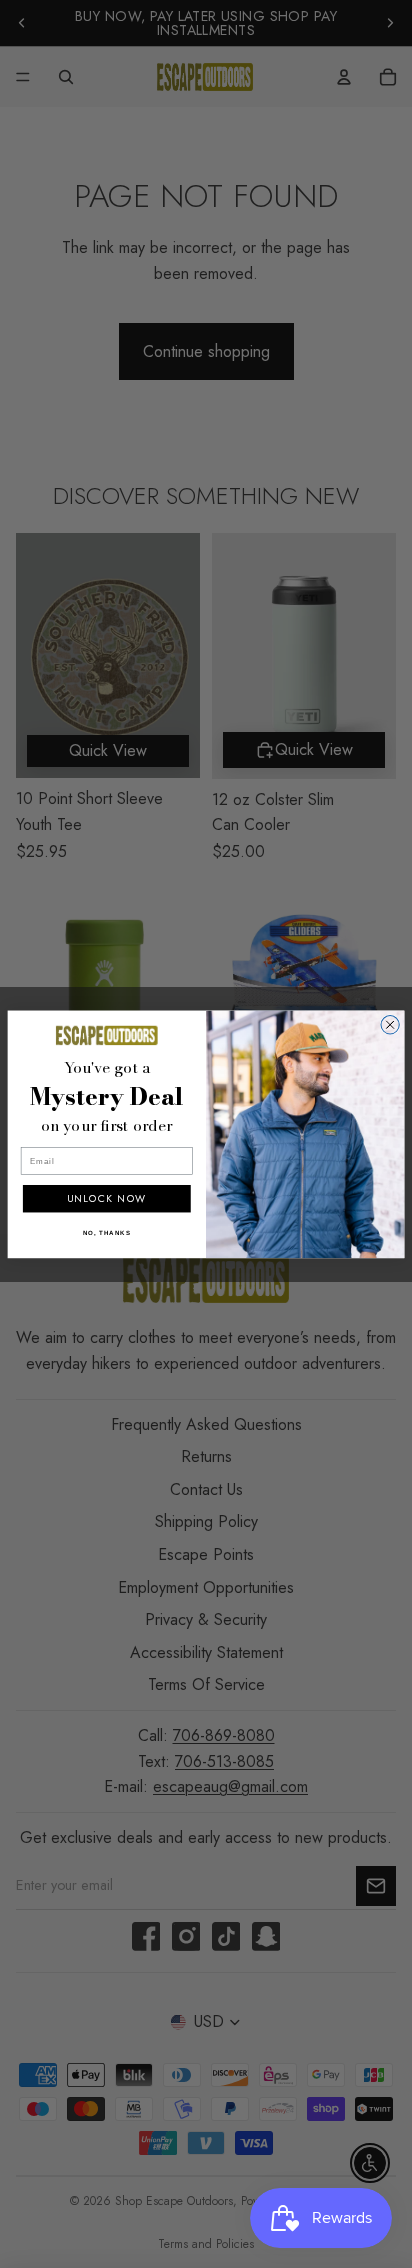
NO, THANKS (107, 1232)
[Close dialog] (390, 1024)
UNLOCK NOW (106, 1198)
